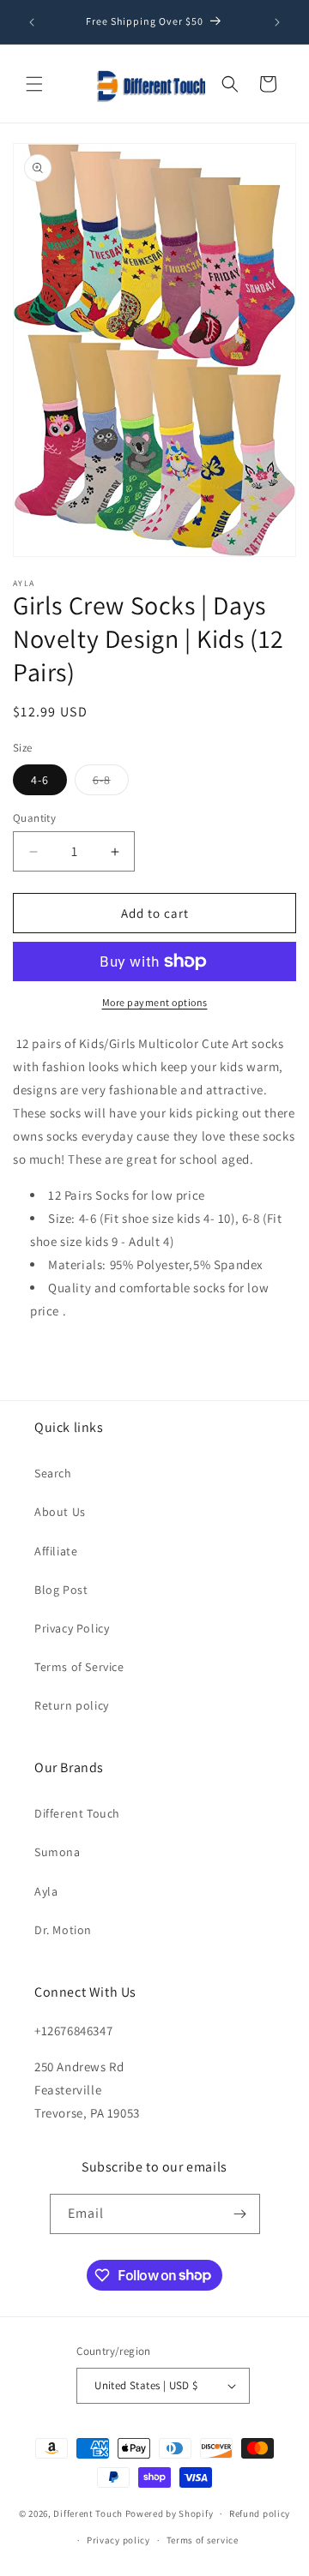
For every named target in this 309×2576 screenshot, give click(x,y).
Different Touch (77, 1813)
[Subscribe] (240, 2214)
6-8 (111, 783)
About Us (60, 1512)
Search (53, 1473)
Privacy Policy (72, 1628)
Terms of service (203, 2540)
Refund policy (260, 2513)
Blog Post (61, 1590)
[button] (34, 84)
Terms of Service (79, 1667)
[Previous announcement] (32, 22)
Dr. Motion (63, 1930)
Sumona (58, 1852)
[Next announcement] (277, 22)
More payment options (155, 1002)
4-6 (40, 780)
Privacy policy (118, 2540)
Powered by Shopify (170, 2513)
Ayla (46, 1891)
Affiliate (56, 1551)
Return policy (72, 1705)
